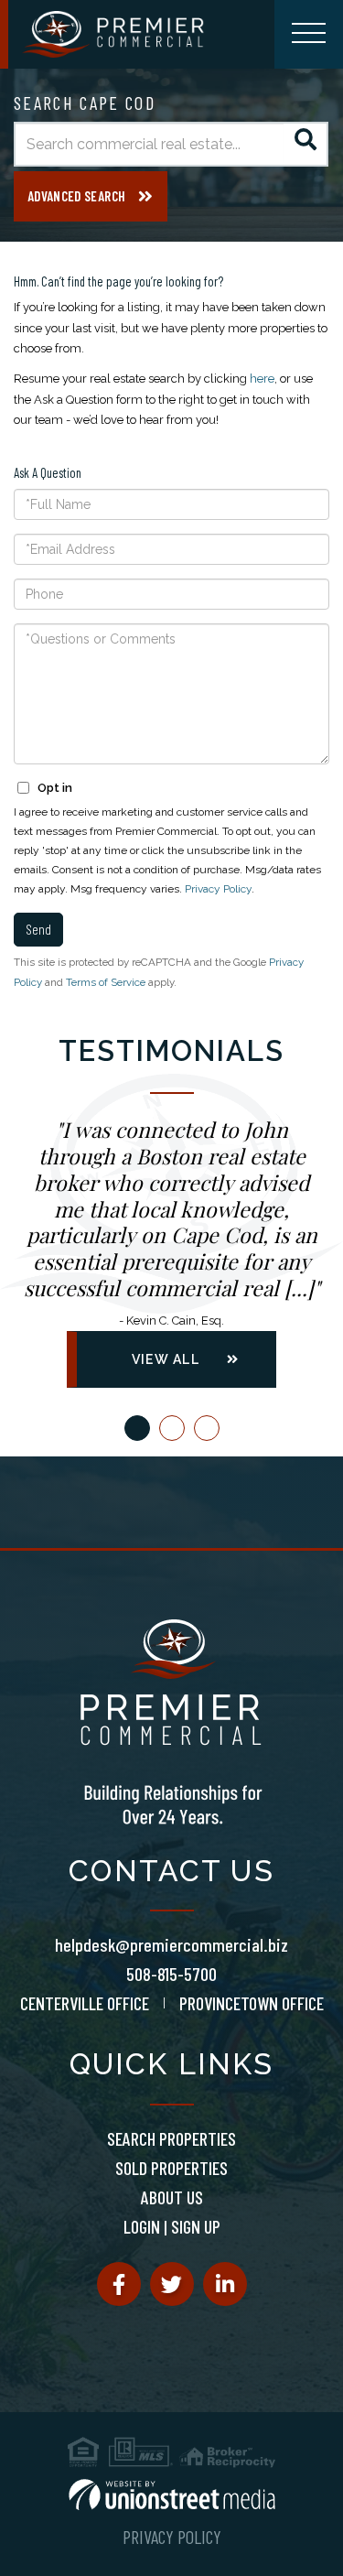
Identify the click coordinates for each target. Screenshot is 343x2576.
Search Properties (171, 2138)
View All (166, 1359)
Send (38, 929)
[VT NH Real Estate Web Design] (172, 2495)
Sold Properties (171, 2168)
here (262, 379)
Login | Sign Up (172, 2226)
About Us (172, 2197)
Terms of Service (106, 982)
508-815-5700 (171, 1974)
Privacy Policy (218, 889)
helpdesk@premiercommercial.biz (171, 1944)
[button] (306, 144)
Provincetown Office (252, 2003)
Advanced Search (76, 196)
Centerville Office (85, 2003)
